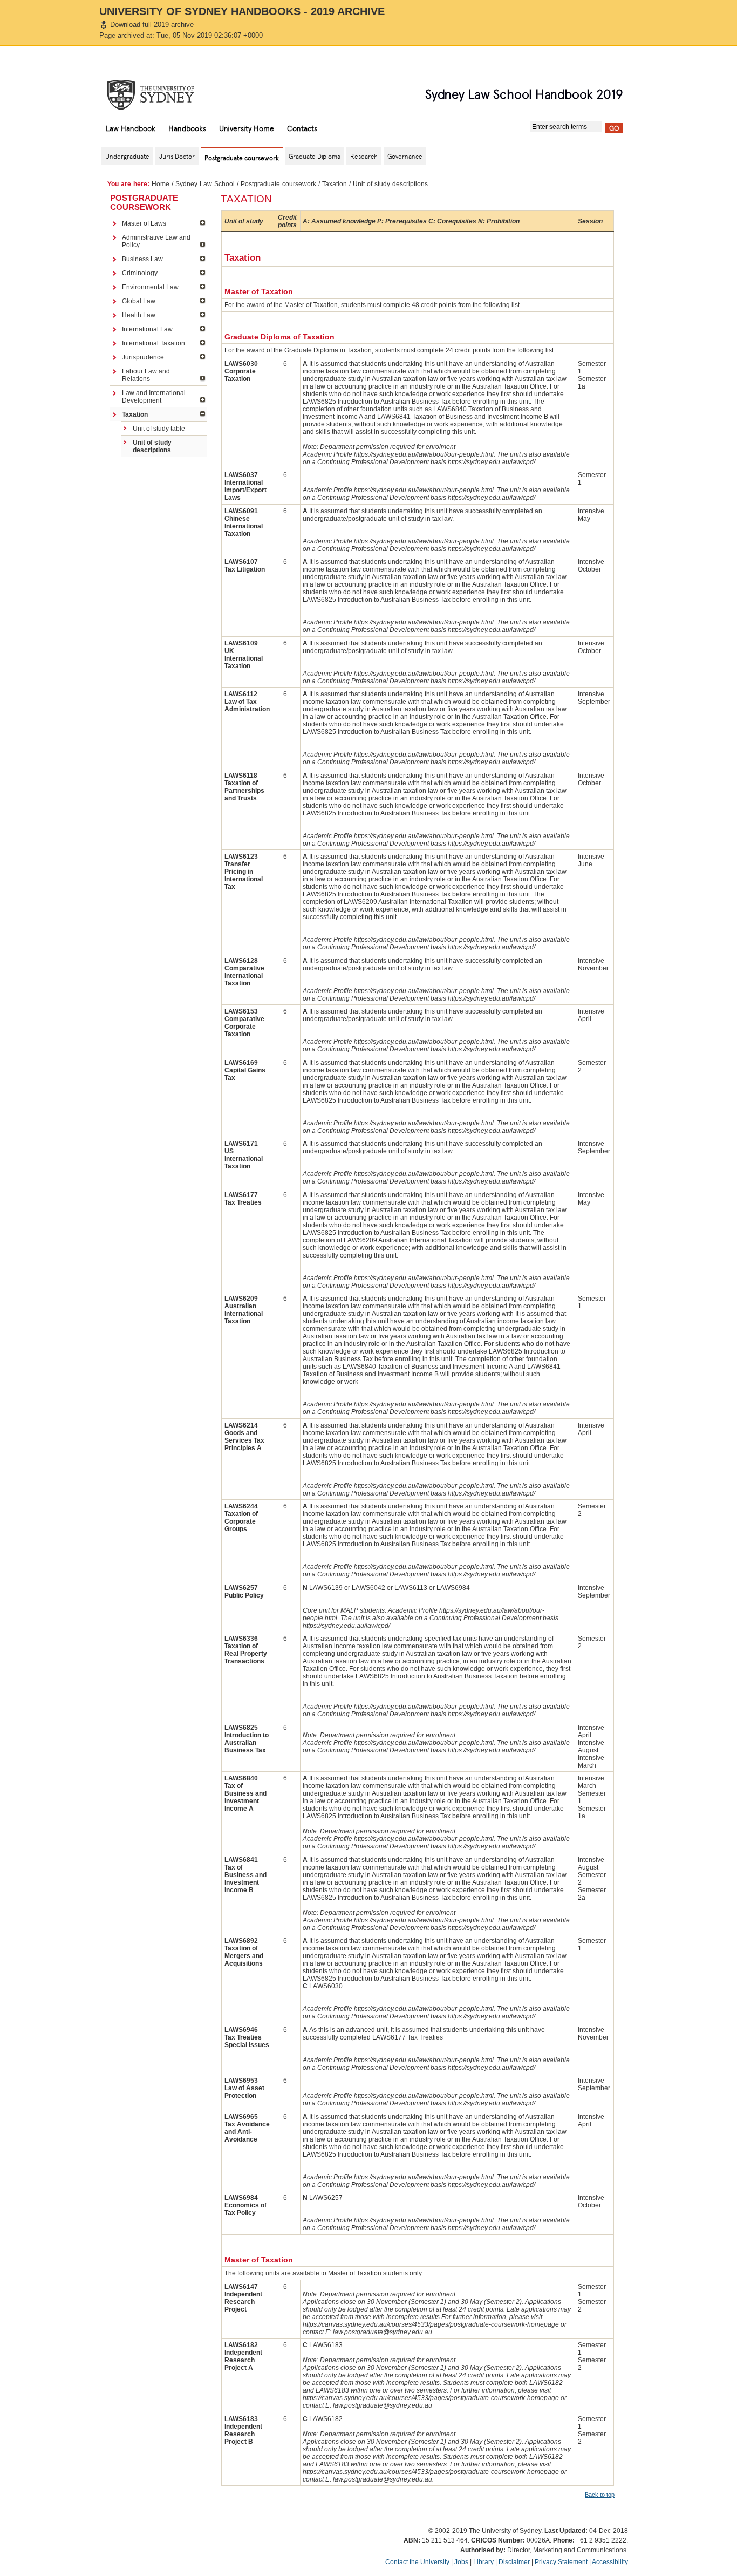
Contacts (302, 128)
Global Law (139, 301)
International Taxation (153, 343)
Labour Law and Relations (146, 375)
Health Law (139, 315)
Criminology (140, 273)
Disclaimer (514, 2562)
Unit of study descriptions (152, 446)
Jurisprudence (143, 357)
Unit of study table (159, 429)
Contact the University (417, 2562)
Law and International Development (154, 397)
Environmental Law (150, 287)
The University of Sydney (161, 95)
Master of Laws (144, 223)
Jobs (461, 2562)
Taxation (335, 184)
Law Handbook (131, 128)
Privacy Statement (561, 2562)
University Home (247, 128)
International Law (147, 329)
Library (483, 2562)
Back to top (600, 2495)
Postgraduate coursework (278, 184)
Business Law (142, 259)
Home (161, 184)
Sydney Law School (205, 184)
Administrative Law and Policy (156, 241)
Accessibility (610, 2562)
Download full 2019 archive (152, 25)
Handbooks (187, 128)
